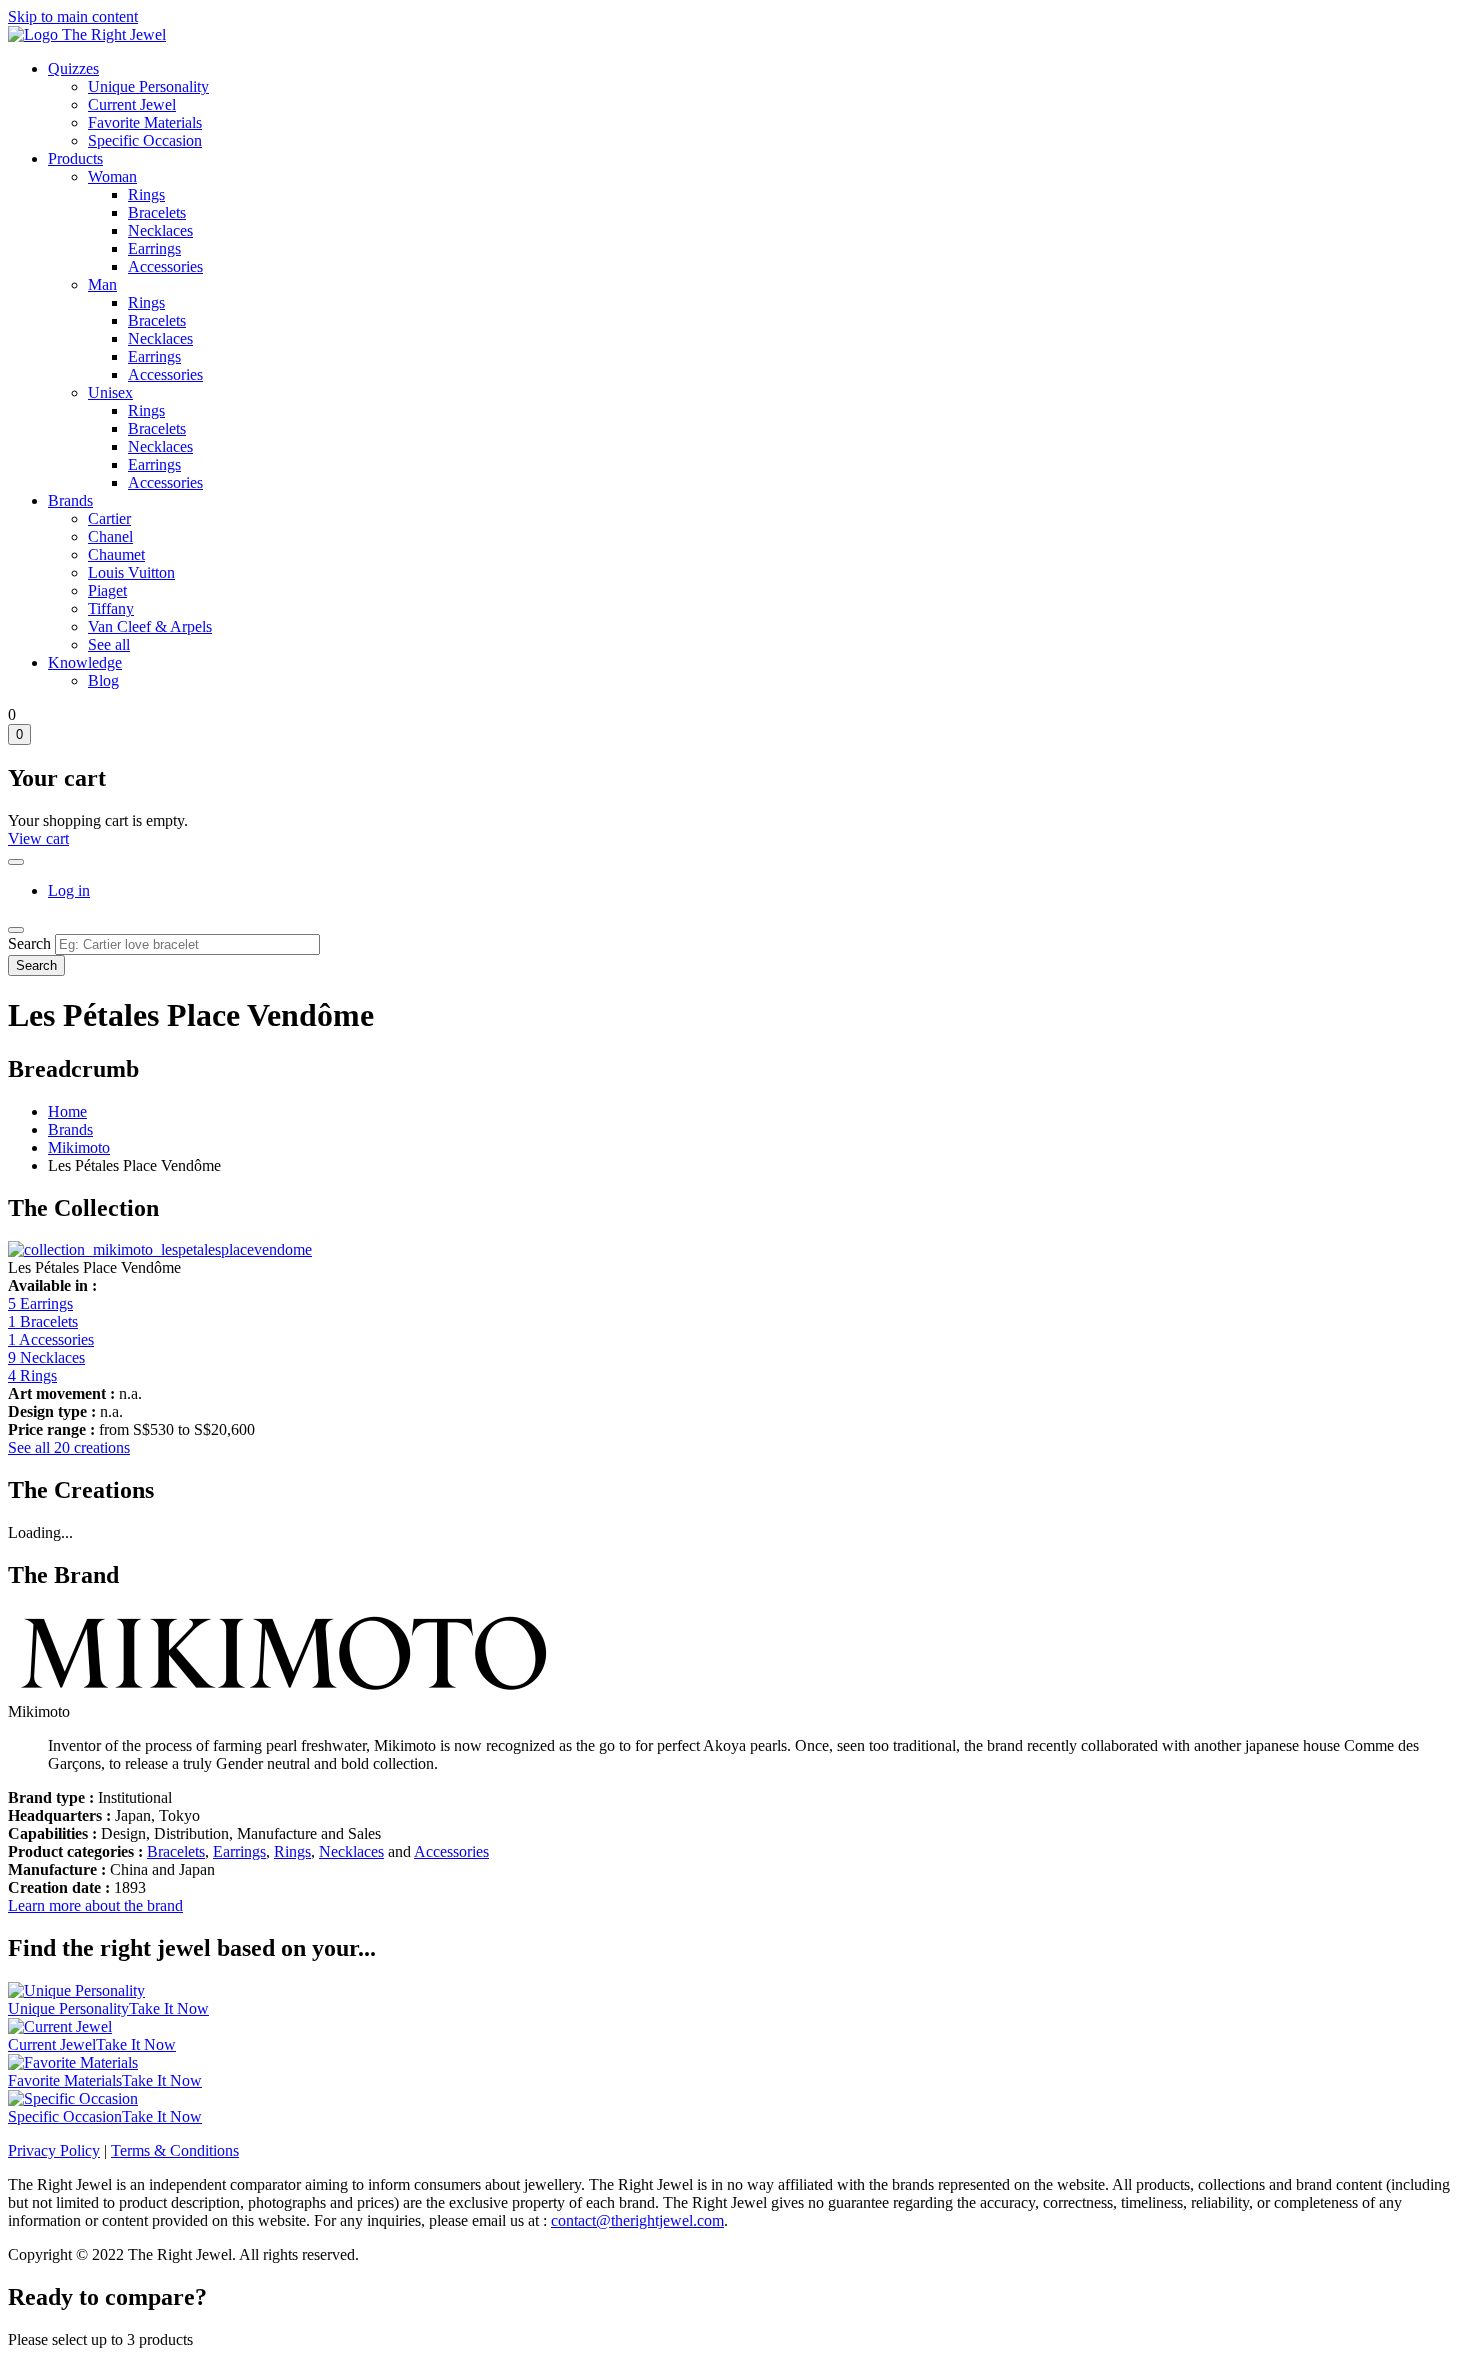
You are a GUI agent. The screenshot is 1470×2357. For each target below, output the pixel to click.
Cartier (109, 518)
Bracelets (157, 212)
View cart (38, 838)
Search (29, 943)
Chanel (110, 536)
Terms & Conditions (175, 2150)
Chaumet (116, 554)
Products (75, 158)
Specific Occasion (145, 140)
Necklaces (160, 230)
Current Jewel (132, 104)
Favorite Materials (145, 122)
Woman (112, 176)
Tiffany (111, 608)
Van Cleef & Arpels (150, 626)
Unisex (110, 392)
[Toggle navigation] (16, 930)
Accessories (165, 266)
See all (109, 644)
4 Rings (32, 1375)
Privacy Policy (54, 2150)
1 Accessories (51, 1339)
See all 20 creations (69, 1447)
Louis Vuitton (131, 572)
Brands (70, 500)
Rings (146, 194)
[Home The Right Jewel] (87, 34)
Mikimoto (79, 1147)
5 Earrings (40, 1303)
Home (67, 1111)
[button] (160, 1249)
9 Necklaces (46, 1357)
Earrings (154, 248)
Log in (69, 890)
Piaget (107, 590)
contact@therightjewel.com (637, 2220)
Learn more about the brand (95, 1905)
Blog (103, 680)
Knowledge (85, 662)
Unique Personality (148, 86)
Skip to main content (73, 16)
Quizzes (73, 68)
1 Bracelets (43, 1321)
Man (102, 284)
